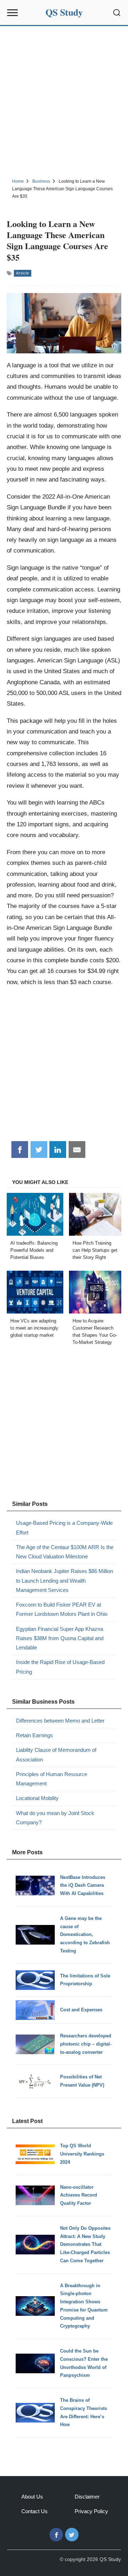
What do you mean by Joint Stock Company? (55, 1818)
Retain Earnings (34, 1735)
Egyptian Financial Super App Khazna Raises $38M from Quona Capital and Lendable (60, 1638)
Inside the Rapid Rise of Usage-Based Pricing (60, 1667)
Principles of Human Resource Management (52, 1779)
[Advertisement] (64, 101)
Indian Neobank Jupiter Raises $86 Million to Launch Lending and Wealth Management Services (65, 1581)
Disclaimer (87, 2497)
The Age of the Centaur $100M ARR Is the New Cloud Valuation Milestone (65, 1552)
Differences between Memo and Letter (60, 1721)
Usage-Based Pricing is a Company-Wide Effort (64, 1528)
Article (23, 273)
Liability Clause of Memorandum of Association (56, 1755)
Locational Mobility (37, 1798)
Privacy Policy (91, 2511)
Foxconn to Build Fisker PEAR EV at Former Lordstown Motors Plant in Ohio (62, 1609)
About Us (32, 2497)
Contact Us (34, 2511)
